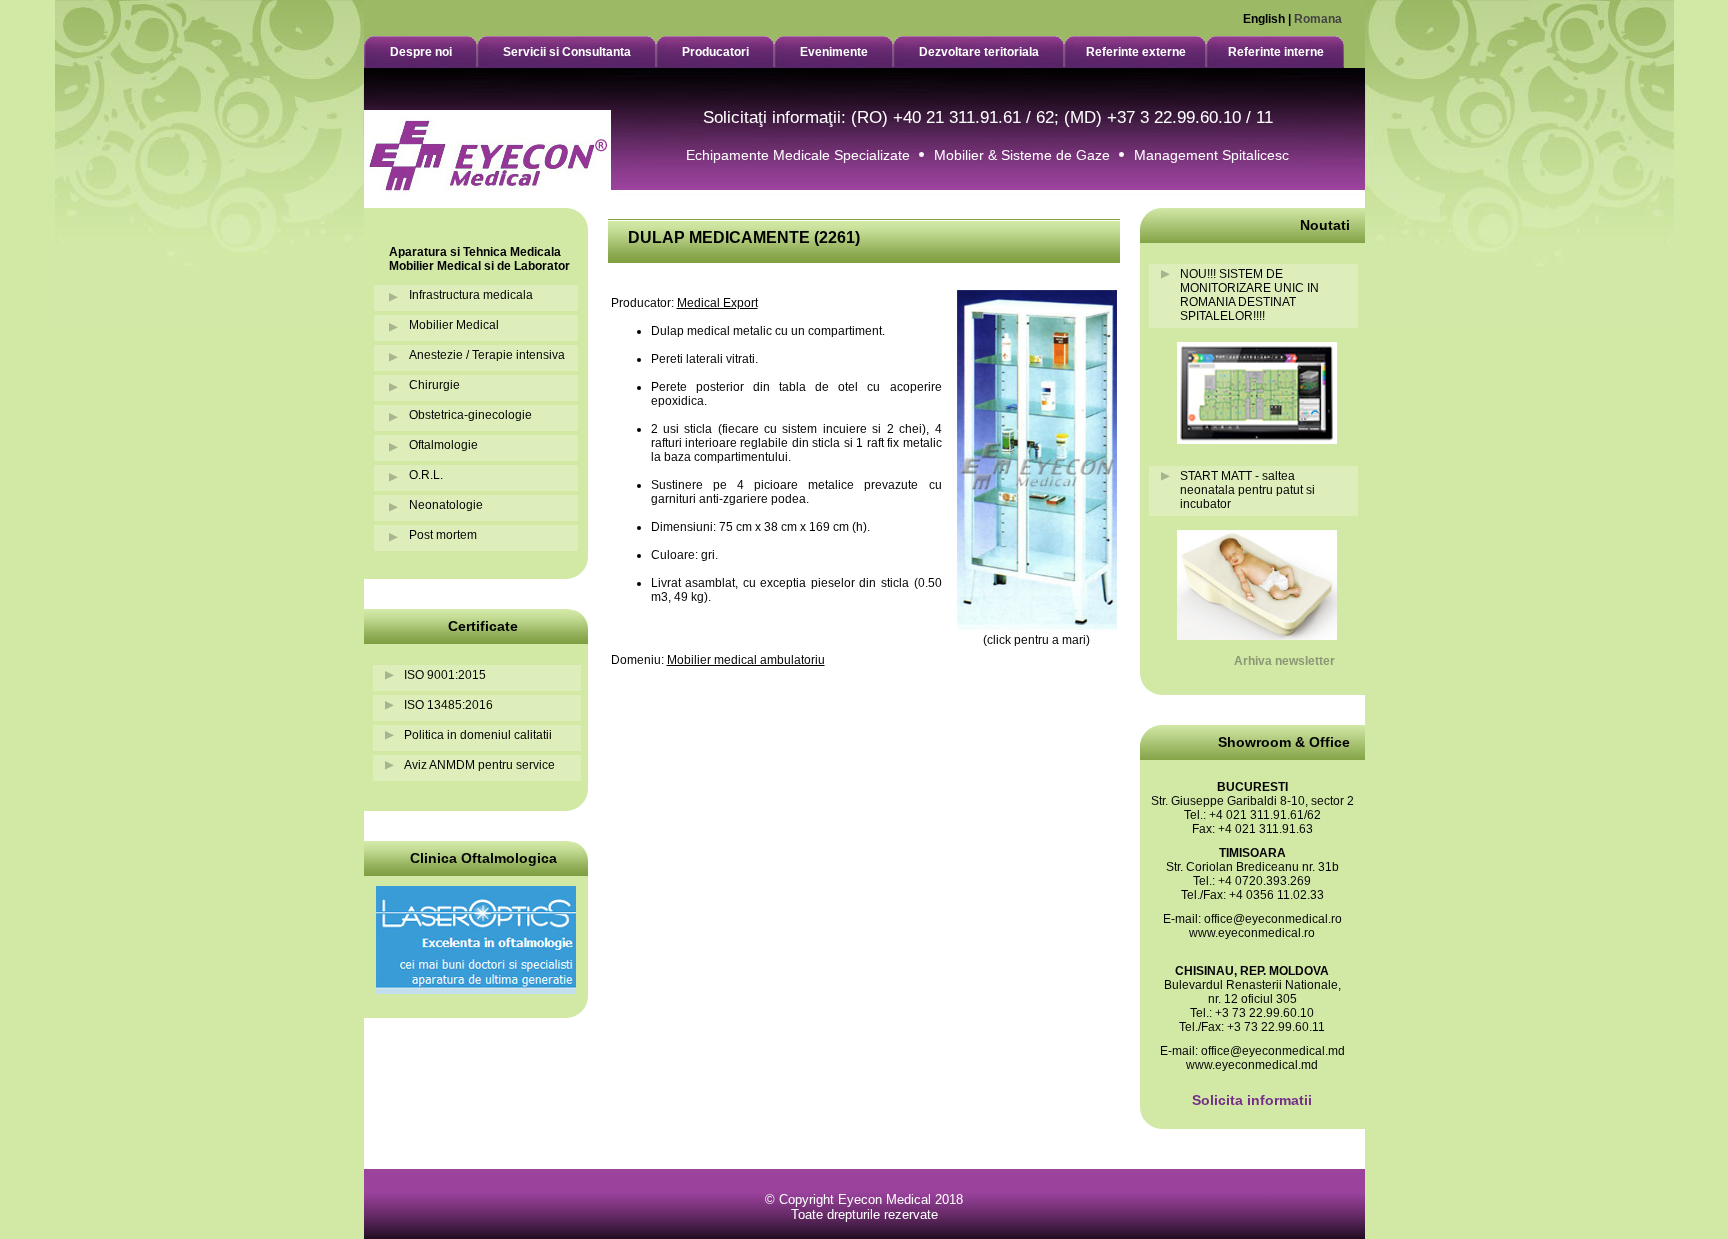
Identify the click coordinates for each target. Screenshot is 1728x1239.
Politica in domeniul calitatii (478, 735)
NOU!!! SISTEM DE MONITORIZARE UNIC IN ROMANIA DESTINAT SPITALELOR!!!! (1249, 295)
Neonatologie (446, 505)
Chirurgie (434, 385)
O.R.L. (426, 475)
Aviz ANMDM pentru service (479, 765)
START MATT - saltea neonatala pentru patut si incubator (1247, 490)
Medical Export (717, 303)
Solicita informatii (1252, 1100)
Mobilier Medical (454, 325)
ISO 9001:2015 (445, 675)
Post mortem (443, 535)
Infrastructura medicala (471, 295)
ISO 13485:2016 (448, 705)
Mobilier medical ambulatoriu (746, 660)
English (1264, 19)
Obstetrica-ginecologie (470, 415)
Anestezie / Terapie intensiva (487, 355)
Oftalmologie (443, 445)
